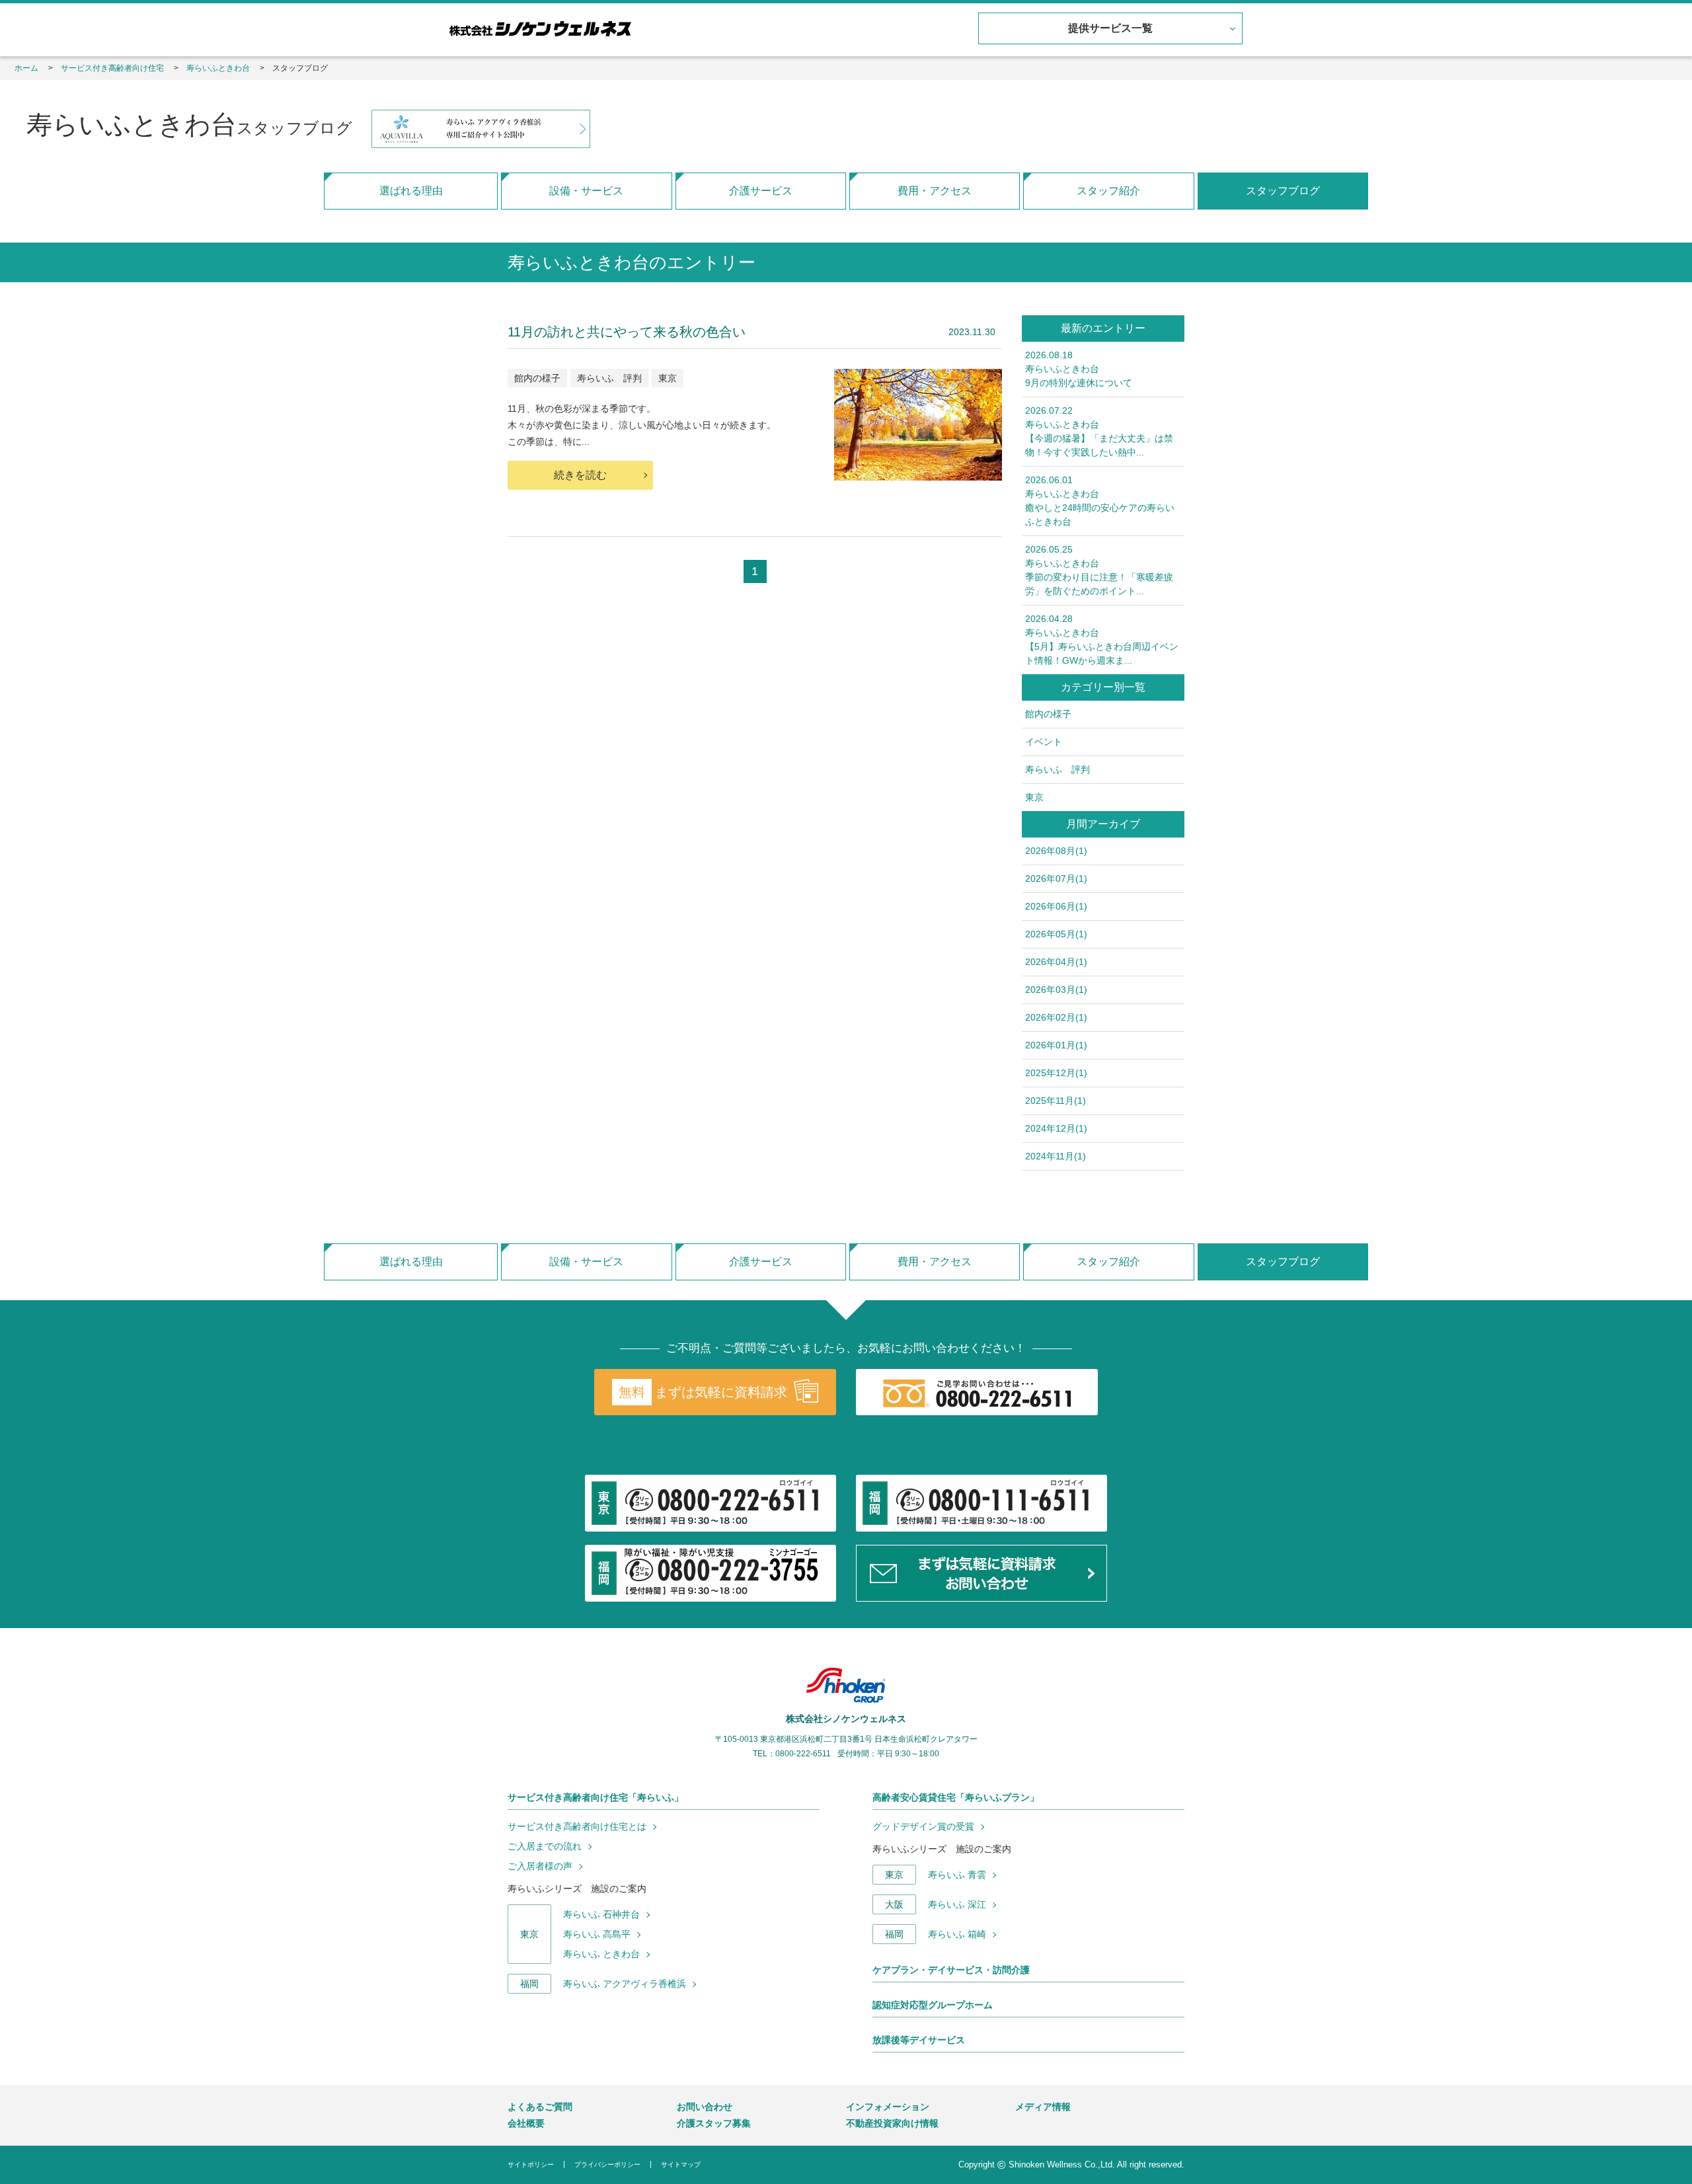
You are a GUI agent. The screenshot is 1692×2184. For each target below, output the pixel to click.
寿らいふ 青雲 (957, 1875)
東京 (668, 378)
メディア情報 (1043, 2107)
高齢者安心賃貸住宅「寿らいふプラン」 (956, 1797)
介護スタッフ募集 (714, 2123)
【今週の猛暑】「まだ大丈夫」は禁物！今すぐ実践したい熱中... (1099, 431)
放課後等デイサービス (919, 2040)
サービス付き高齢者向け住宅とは (577, 1826)
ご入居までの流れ (545, 1846)
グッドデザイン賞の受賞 (923, 1826)
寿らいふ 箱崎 (957, 1934)
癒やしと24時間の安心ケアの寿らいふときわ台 (1100, 501)
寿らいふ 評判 (609, 378)
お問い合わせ (705, 2107)
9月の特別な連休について (1079, 369)
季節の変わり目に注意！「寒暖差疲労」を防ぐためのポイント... (1099, 570)
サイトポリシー (531, 2164)
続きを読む (580, 475)
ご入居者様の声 (540, 1866)
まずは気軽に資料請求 (703, 1392)
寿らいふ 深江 (957, 1904)
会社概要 (526, 2123)
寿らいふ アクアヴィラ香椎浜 (625, 1984)
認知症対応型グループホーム (933, 2005)
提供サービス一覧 (1110, 28)
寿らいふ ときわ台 (601, 1954)
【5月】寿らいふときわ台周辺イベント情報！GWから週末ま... (1102, 640)
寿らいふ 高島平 (597, 1934)
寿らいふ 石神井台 (601, 1914)
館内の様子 (537, 378)
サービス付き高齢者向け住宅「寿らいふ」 (596, 1797)
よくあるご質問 (540, 2107)
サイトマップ (681, 2164)
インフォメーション (888, 2107)
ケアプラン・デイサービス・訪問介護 (951, 1970)
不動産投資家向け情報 (892, 2123)
